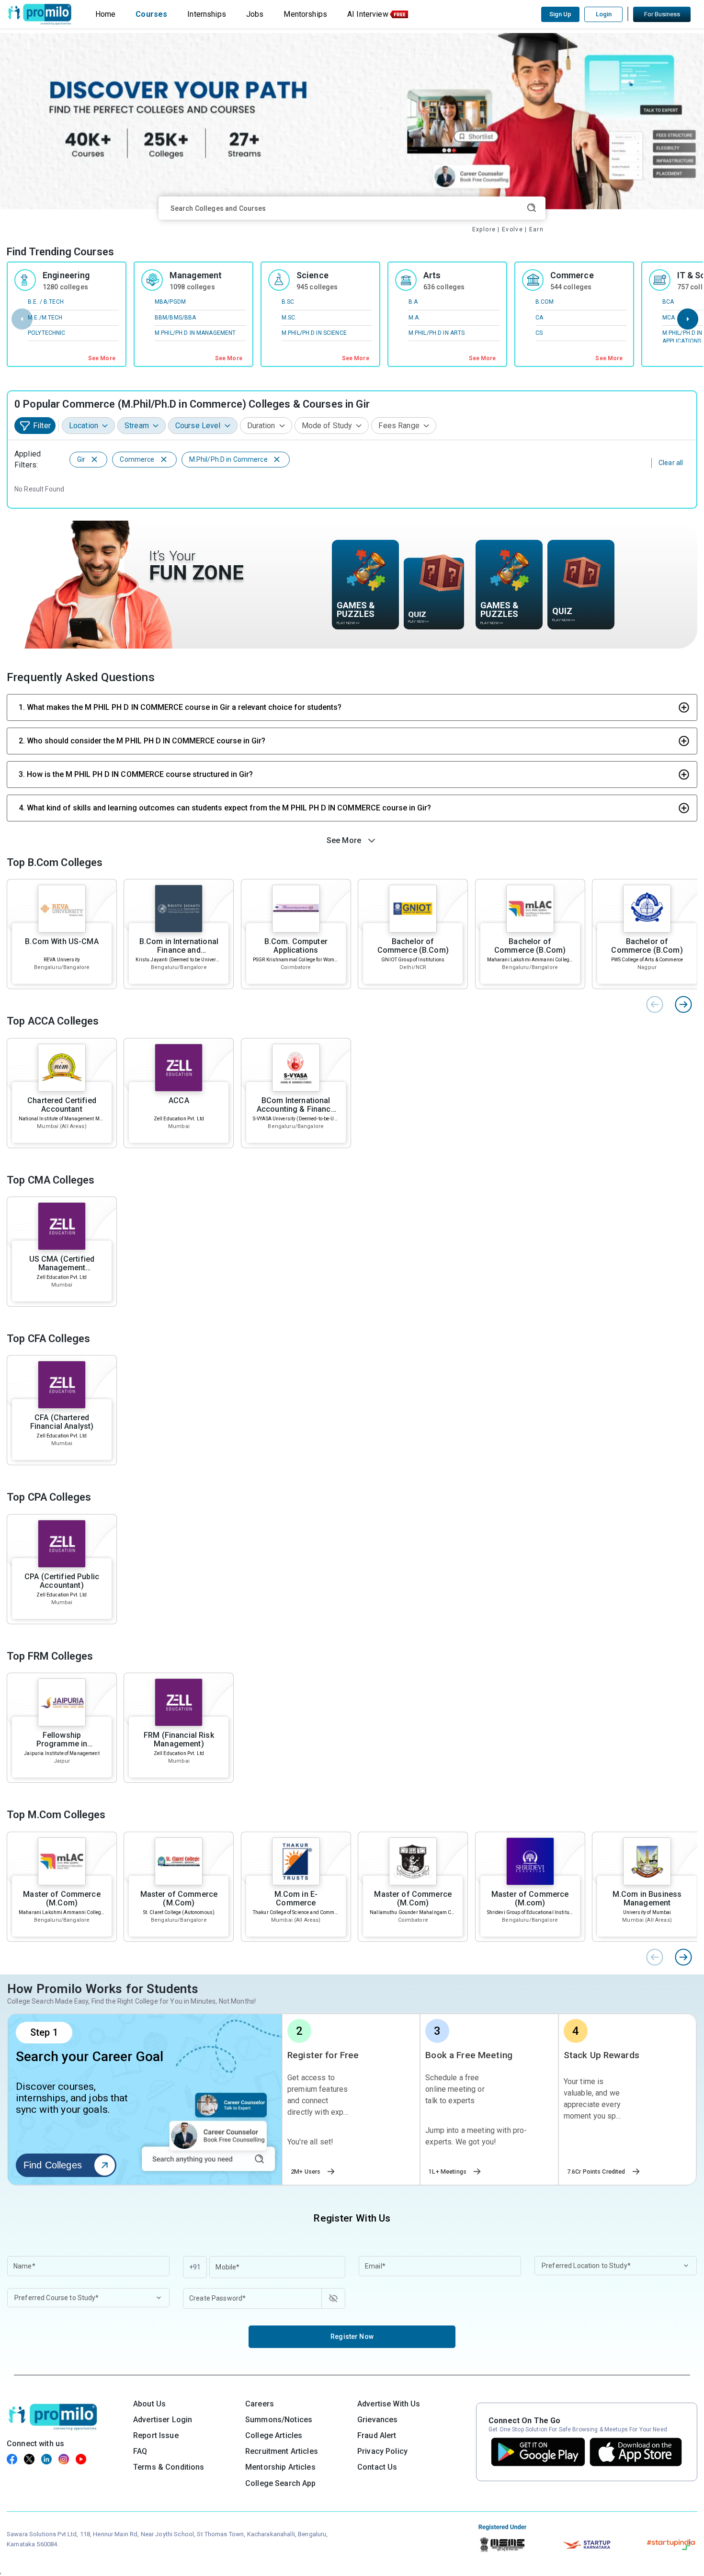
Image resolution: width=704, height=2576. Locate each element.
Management (196, 275)
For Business (662, 14)
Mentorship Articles (280, 2467)
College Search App (281, 2483)
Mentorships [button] (305, 14)
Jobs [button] (255, 14)
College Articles (274, 2435)
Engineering (66, 275)
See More (102, 358)
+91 (195, 2267)
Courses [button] (151, 14)
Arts (432, 275)
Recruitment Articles (282, 2451)
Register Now (352, 2337)
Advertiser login (163, 2420)
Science (312, 275)
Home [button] (106, 14)
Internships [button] (207, 14)
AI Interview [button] (368, 14)
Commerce (572, 275)
